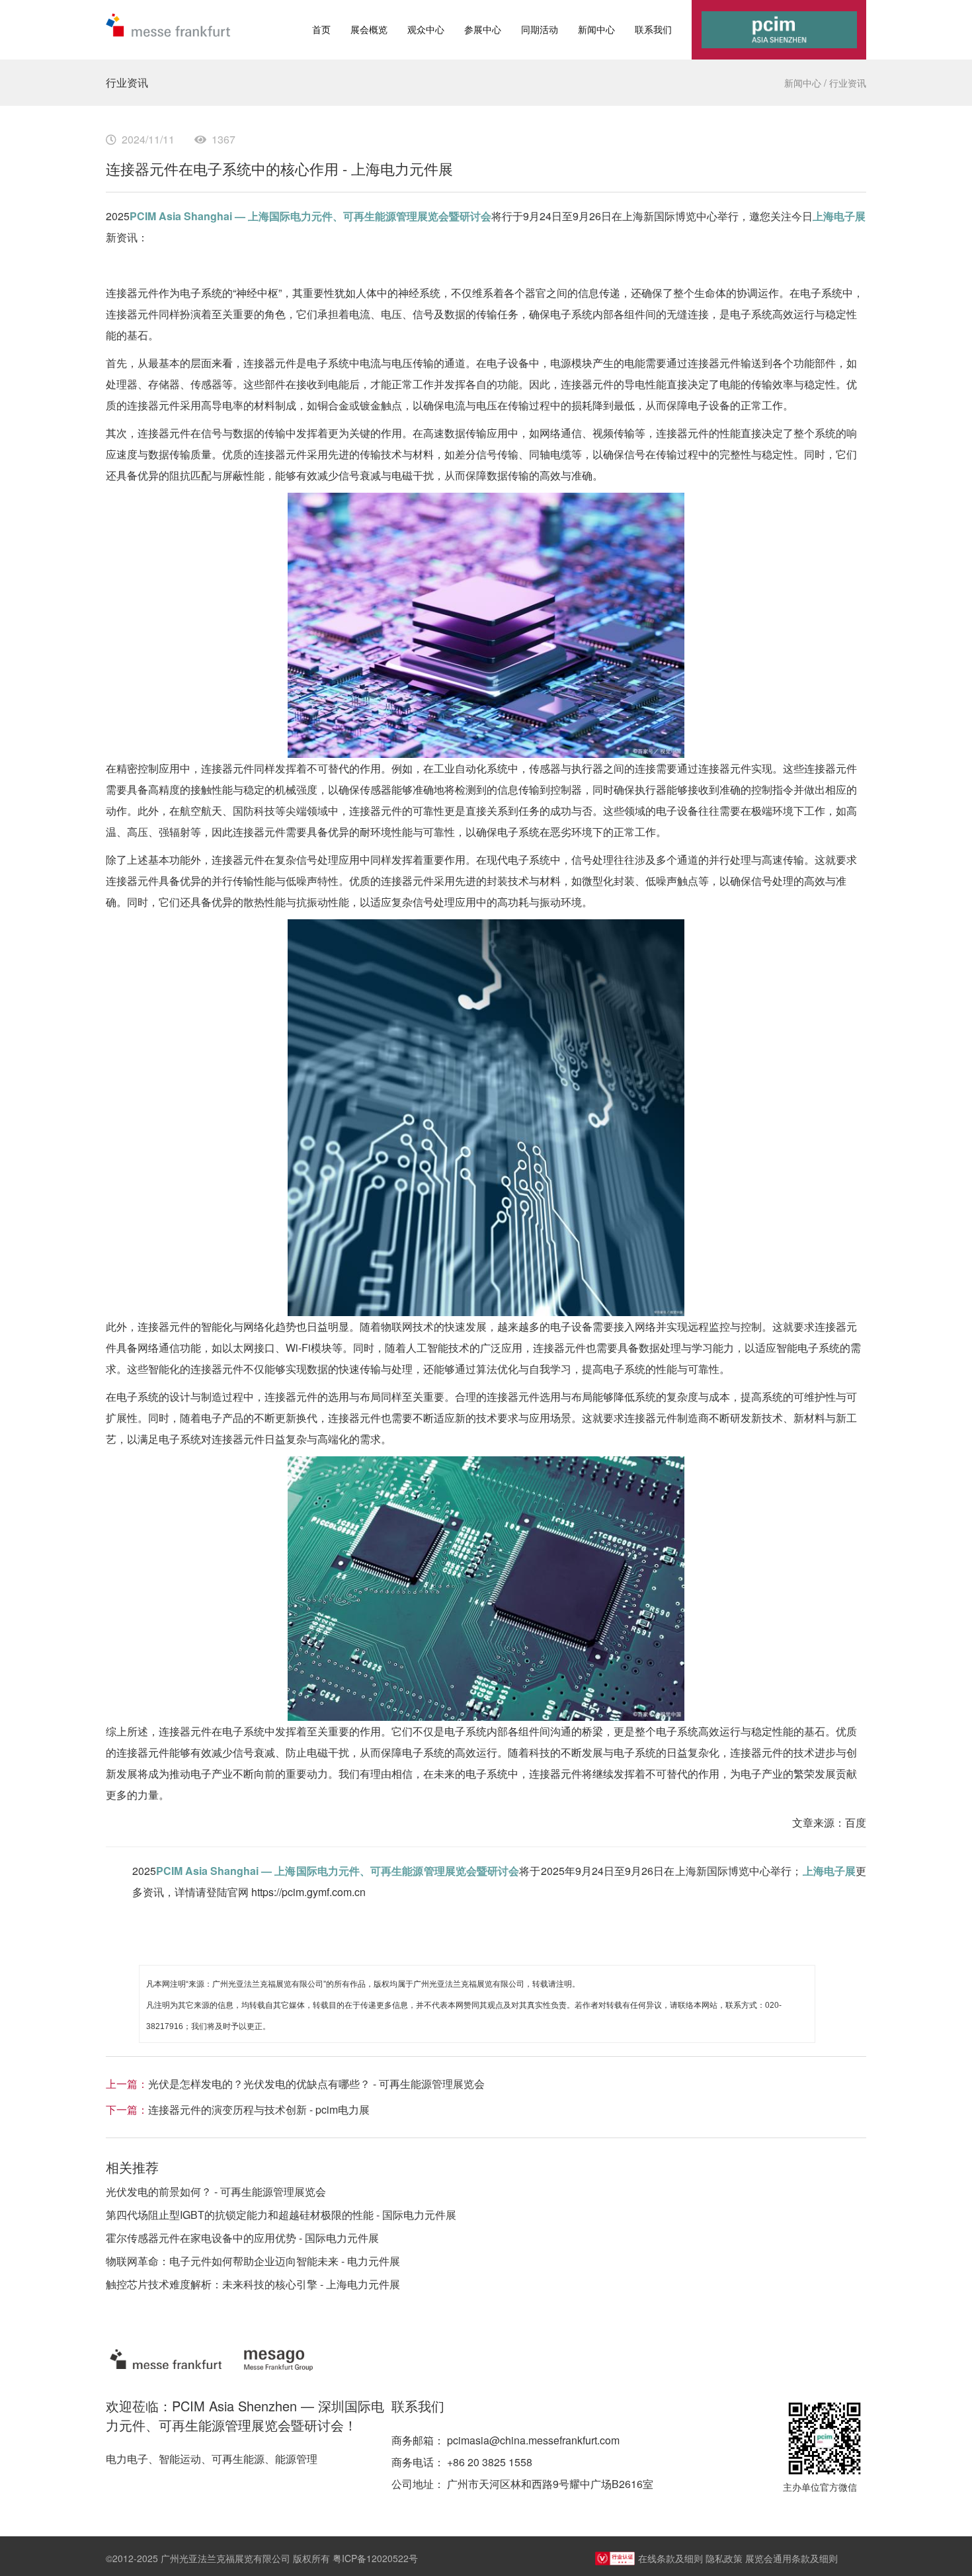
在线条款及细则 (670, 2558)
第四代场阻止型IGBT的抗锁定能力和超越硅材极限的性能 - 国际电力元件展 (281, 2215)
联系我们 (653, 29)
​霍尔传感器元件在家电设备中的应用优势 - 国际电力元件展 (242, 2238)
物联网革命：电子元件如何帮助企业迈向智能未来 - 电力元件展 (253, 2261)
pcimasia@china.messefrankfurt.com (533, 2440)
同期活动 (540, 29)
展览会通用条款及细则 (791, 2558)
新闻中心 (596, 29)
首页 (321, 29)
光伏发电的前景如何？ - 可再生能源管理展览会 (216, 2191)
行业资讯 (848, 83)
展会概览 (369, 29)
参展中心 (483, 29)
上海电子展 (839, 216)
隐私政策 (724, 2558)
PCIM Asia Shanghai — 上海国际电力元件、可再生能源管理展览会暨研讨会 (310, 216)
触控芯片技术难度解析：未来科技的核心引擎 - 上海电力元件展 (253, 2284)
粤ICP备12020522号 (375, 2558)
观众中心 (426, 29)
